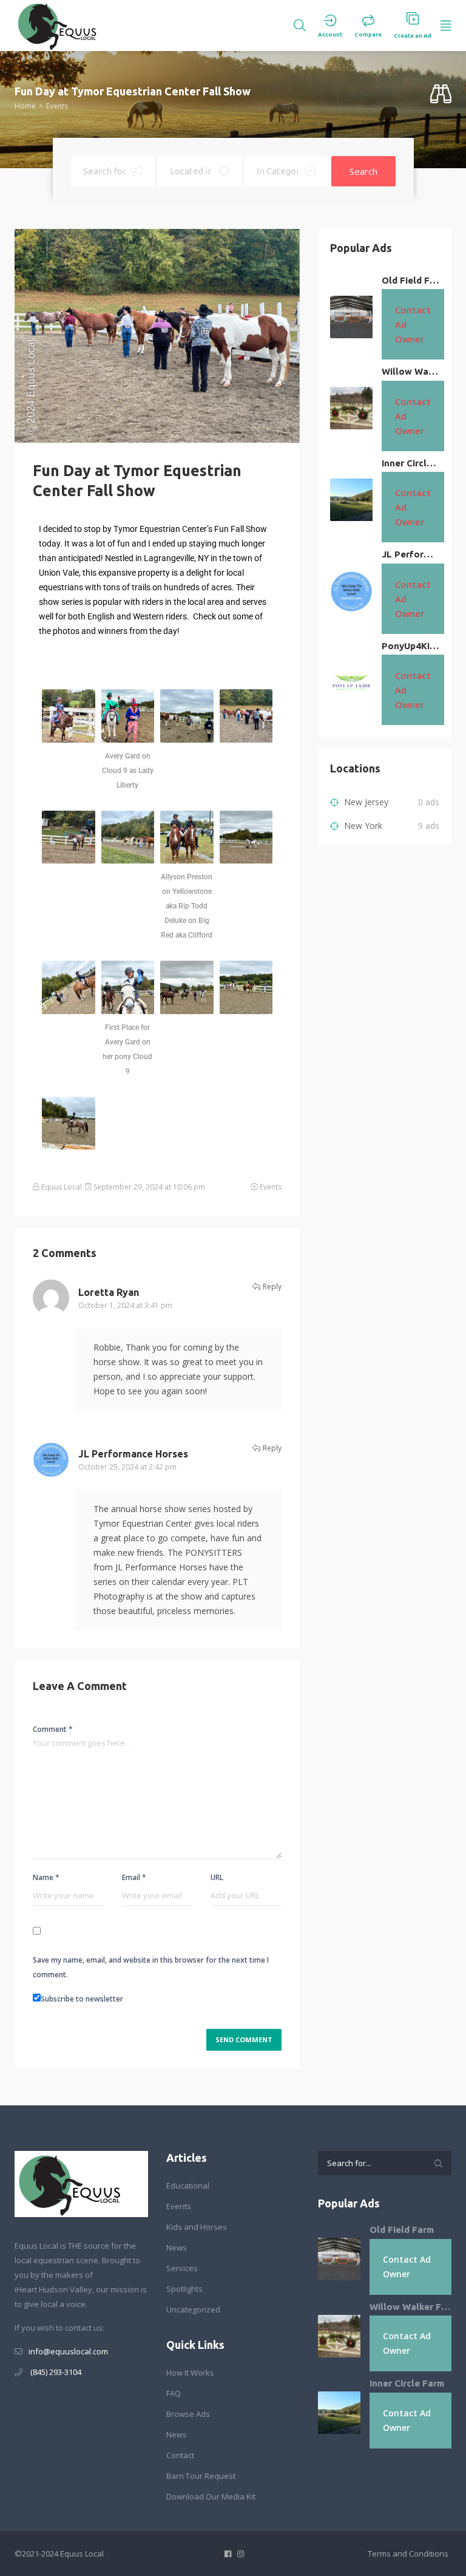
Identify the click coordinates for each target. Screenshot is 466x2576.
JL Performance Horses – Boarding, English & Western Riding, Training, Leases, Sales (410, 554)
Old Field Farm (410, 280)
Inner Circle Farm (410, 463)
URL (217, 1877)
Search (363, 171)
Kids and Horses (197, 2227)
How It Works (190, 2373)
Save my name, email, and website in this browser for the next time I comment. (151, 1967)
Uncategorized (193, 2309)
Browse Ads (188, 2414)
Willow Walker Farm (410, 371)
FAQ (174, 2393)
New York (362, 826)
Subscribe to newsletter (82, 1999)
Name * (46, 1877)
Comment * (53, 1729)
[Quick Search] (441, 94)
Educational (188, 2186)
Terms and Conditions (408, 2554)
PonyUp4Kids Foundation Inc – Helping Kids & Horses (410, 646)
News (177, 2247)
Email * (134, 1877)
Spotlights (184, 2289)
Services (182, 2268)
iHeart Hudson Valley (53, 2289)
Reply (271, 1286)
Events (57, 106)
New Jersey (365, 802)
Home (25, 106)
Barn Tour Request (201, 2476)
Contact (180, 2455)
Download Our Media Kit (211, 2496)
